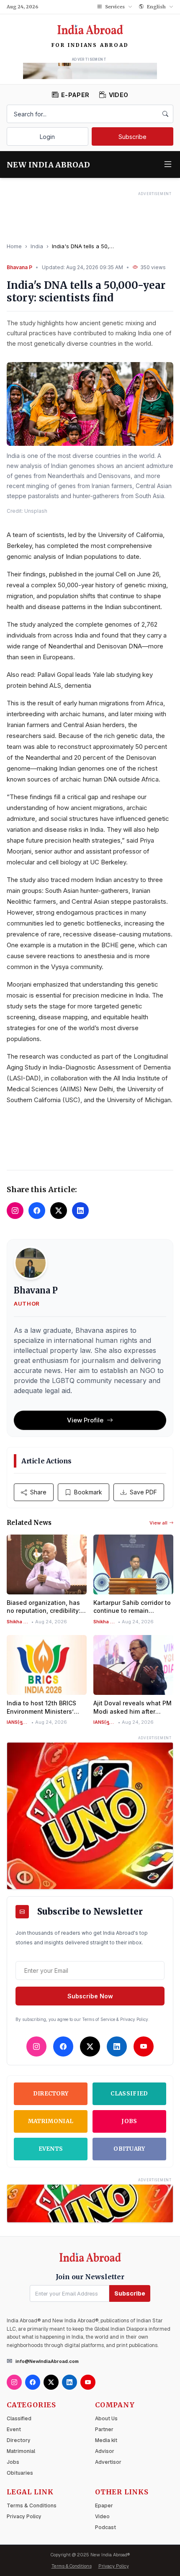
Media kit (106, 2440)
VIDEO (118, 95)
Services (115, 7)
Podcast (105, 2527)
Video (102, 2517)
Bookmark (88, 1492)
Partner (104, 2429)
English (156, 7)
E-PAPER (75, 95)
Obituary (129, 2149)
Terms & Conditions (32, 2506)
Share (38, 1492)
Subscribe (132, 137)
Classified (129, 2094)
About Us (106, 2419)
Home (14, 246)
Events (51, 2149)
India (37, 246)
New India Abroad (48, 165)
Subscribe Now (90, 1996)
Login (47, 137)
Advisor (105, 2451)
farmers (38, 725)
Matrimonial (51, 2121)
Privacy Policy (24, 2517)
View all (158, 1523)
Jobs (129, 2121)
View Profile (85, 1420)
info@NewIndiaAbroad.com (47, 2361)
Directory (51, 2094)
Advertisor (108, 2462)
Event (14, 2429)
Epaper (104, 2506)
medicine (114, 995)
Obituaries (20, 2473)
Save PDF (143, 1492)
